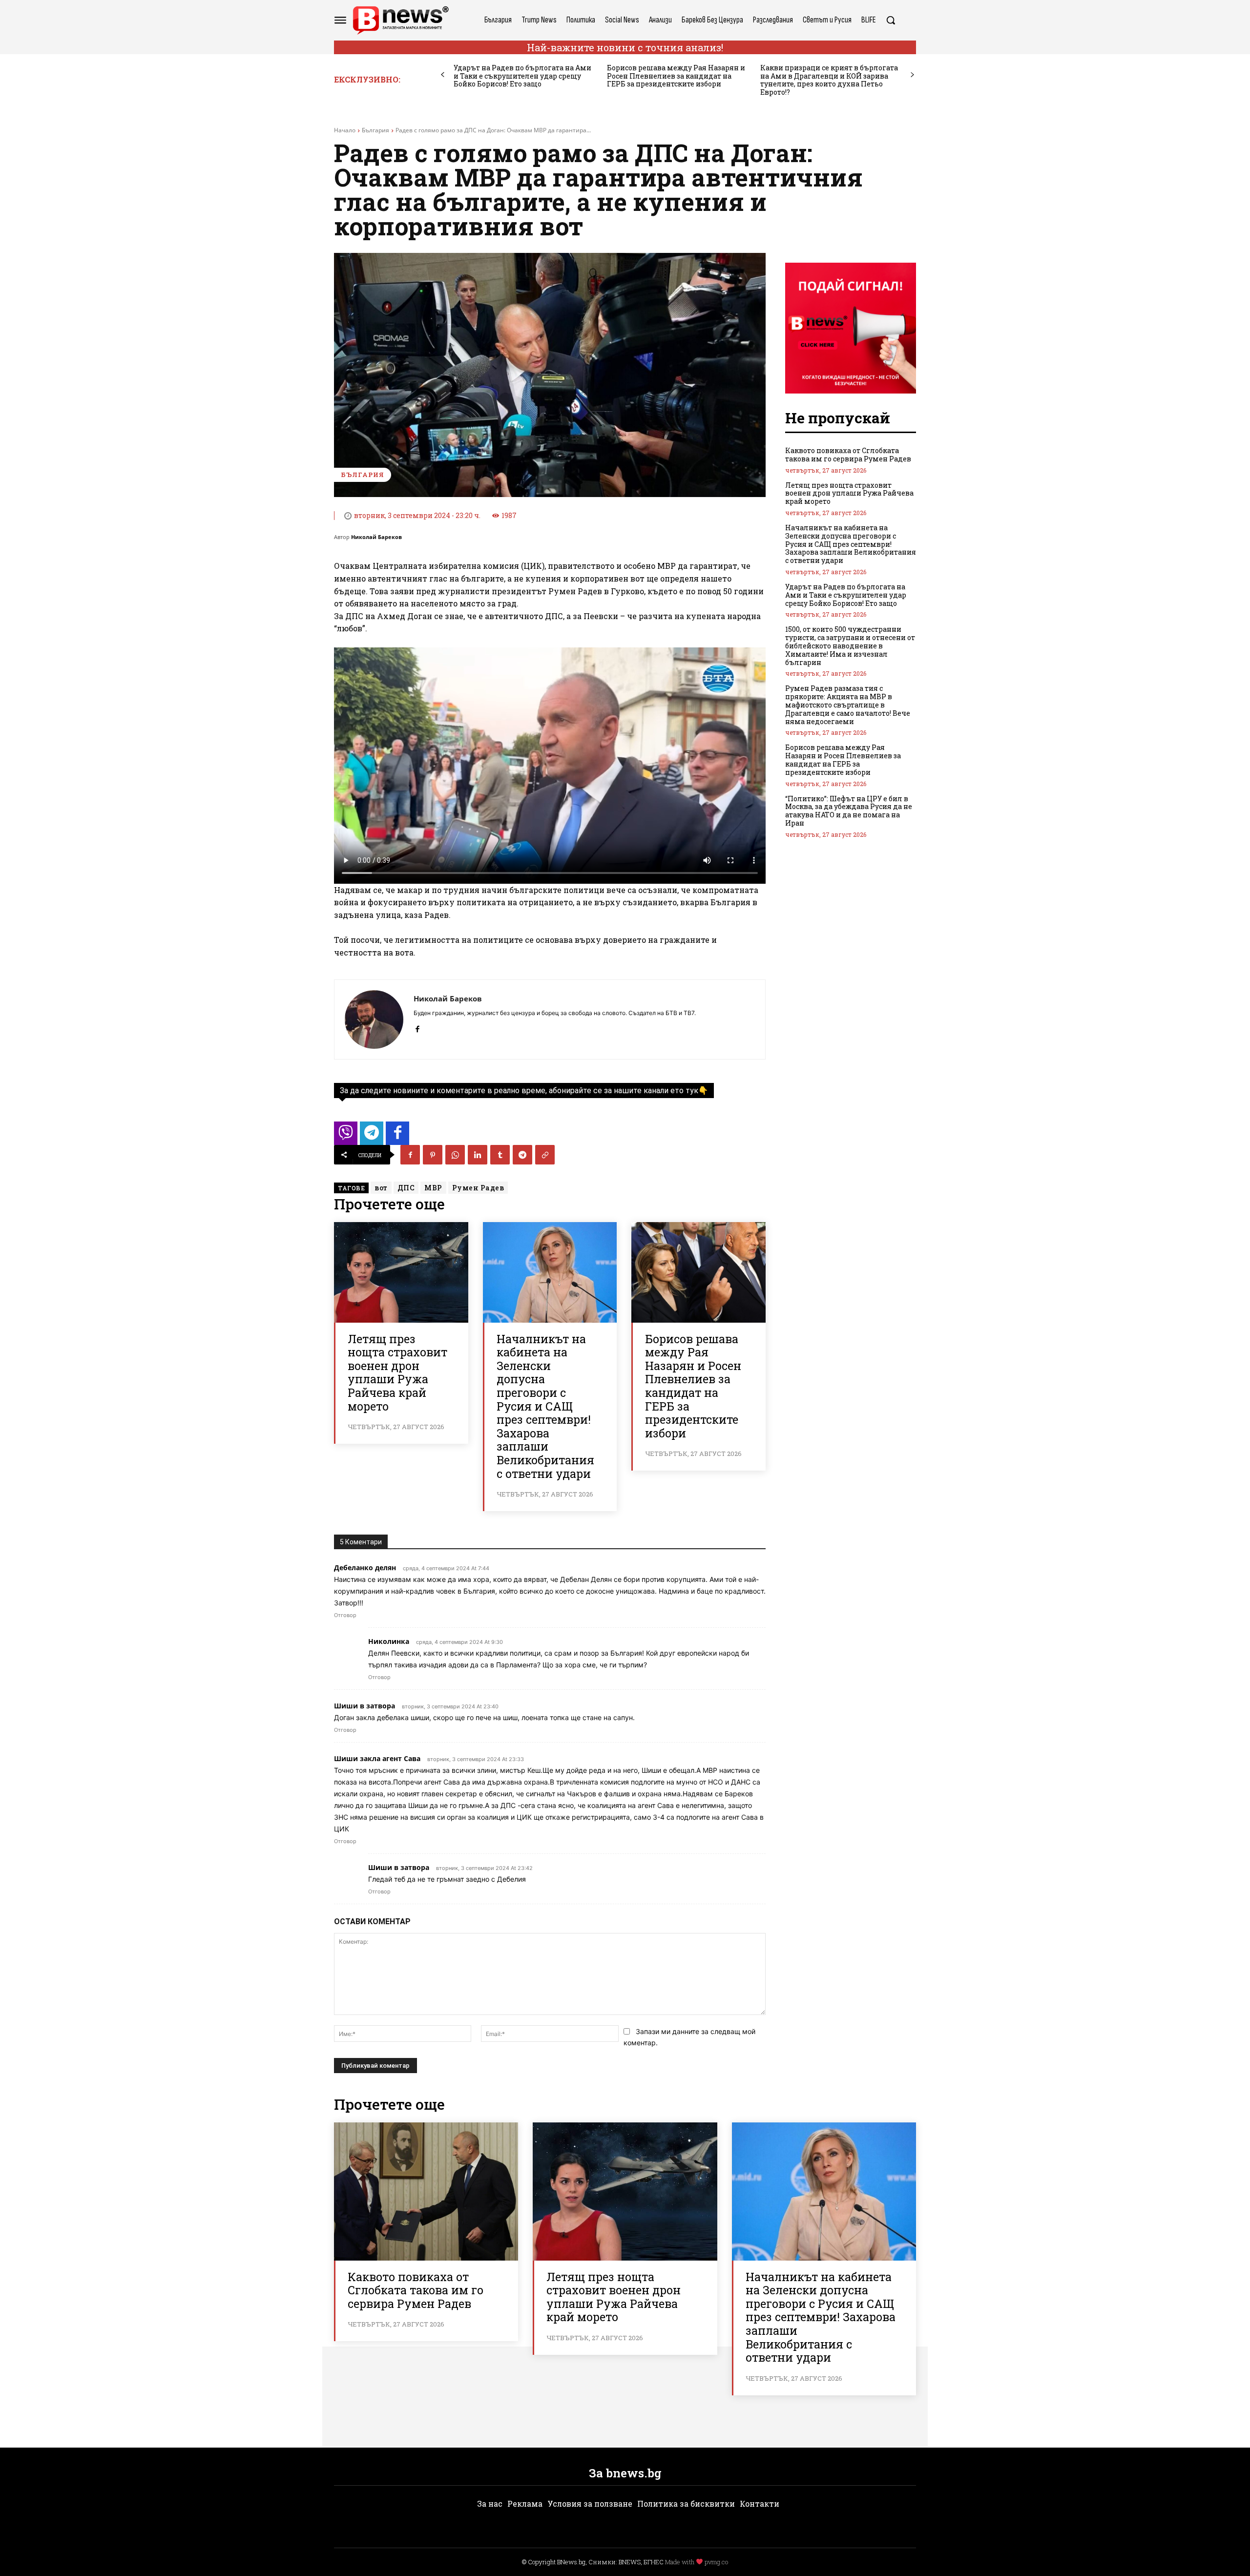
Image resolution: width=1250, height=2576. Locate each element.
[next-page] (912, 75)
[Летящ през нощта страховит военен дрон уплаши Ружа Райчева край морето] (401, 1272)
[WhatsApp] (455, 1155)
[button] (891, 20)
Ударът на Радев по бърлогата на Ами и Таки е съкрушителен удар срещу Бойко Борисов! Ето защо (522, 76)
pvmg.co (716, 2562)
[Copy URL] (545, 1155)
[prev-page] (443, 75)
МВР (433, 1188)
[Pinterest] (433, 1155)
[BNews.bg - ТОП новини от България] (400, 20)
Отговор (345, 1615)
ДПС (406, 1188)
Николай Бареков (376, 537)
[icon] (346, 1136)
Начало (345, 130)
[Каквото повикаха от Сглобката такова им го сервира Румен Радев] (426, 2192)
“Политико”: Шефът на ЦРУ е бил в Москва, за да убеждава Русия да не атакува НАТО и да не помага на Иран (849, 811)
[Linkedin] (478, 1155)
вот (381, 1188)
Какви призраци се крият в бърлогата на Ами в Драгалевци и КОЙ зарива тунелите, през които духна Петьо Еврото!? (829, 80)
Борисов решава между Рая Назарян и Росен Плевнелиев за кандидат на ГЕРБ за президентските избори (676, 76)
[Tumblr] (500, 1155)
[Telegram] (522, 1155)
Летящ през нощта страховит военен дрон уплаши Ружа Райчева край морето (397, 1372)
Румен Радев (478, 1188)
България (375, 130)
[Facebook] (417, 1027)
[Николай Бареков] (374, 1019)
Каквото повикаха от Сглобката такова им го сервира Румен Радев (848, 455)
